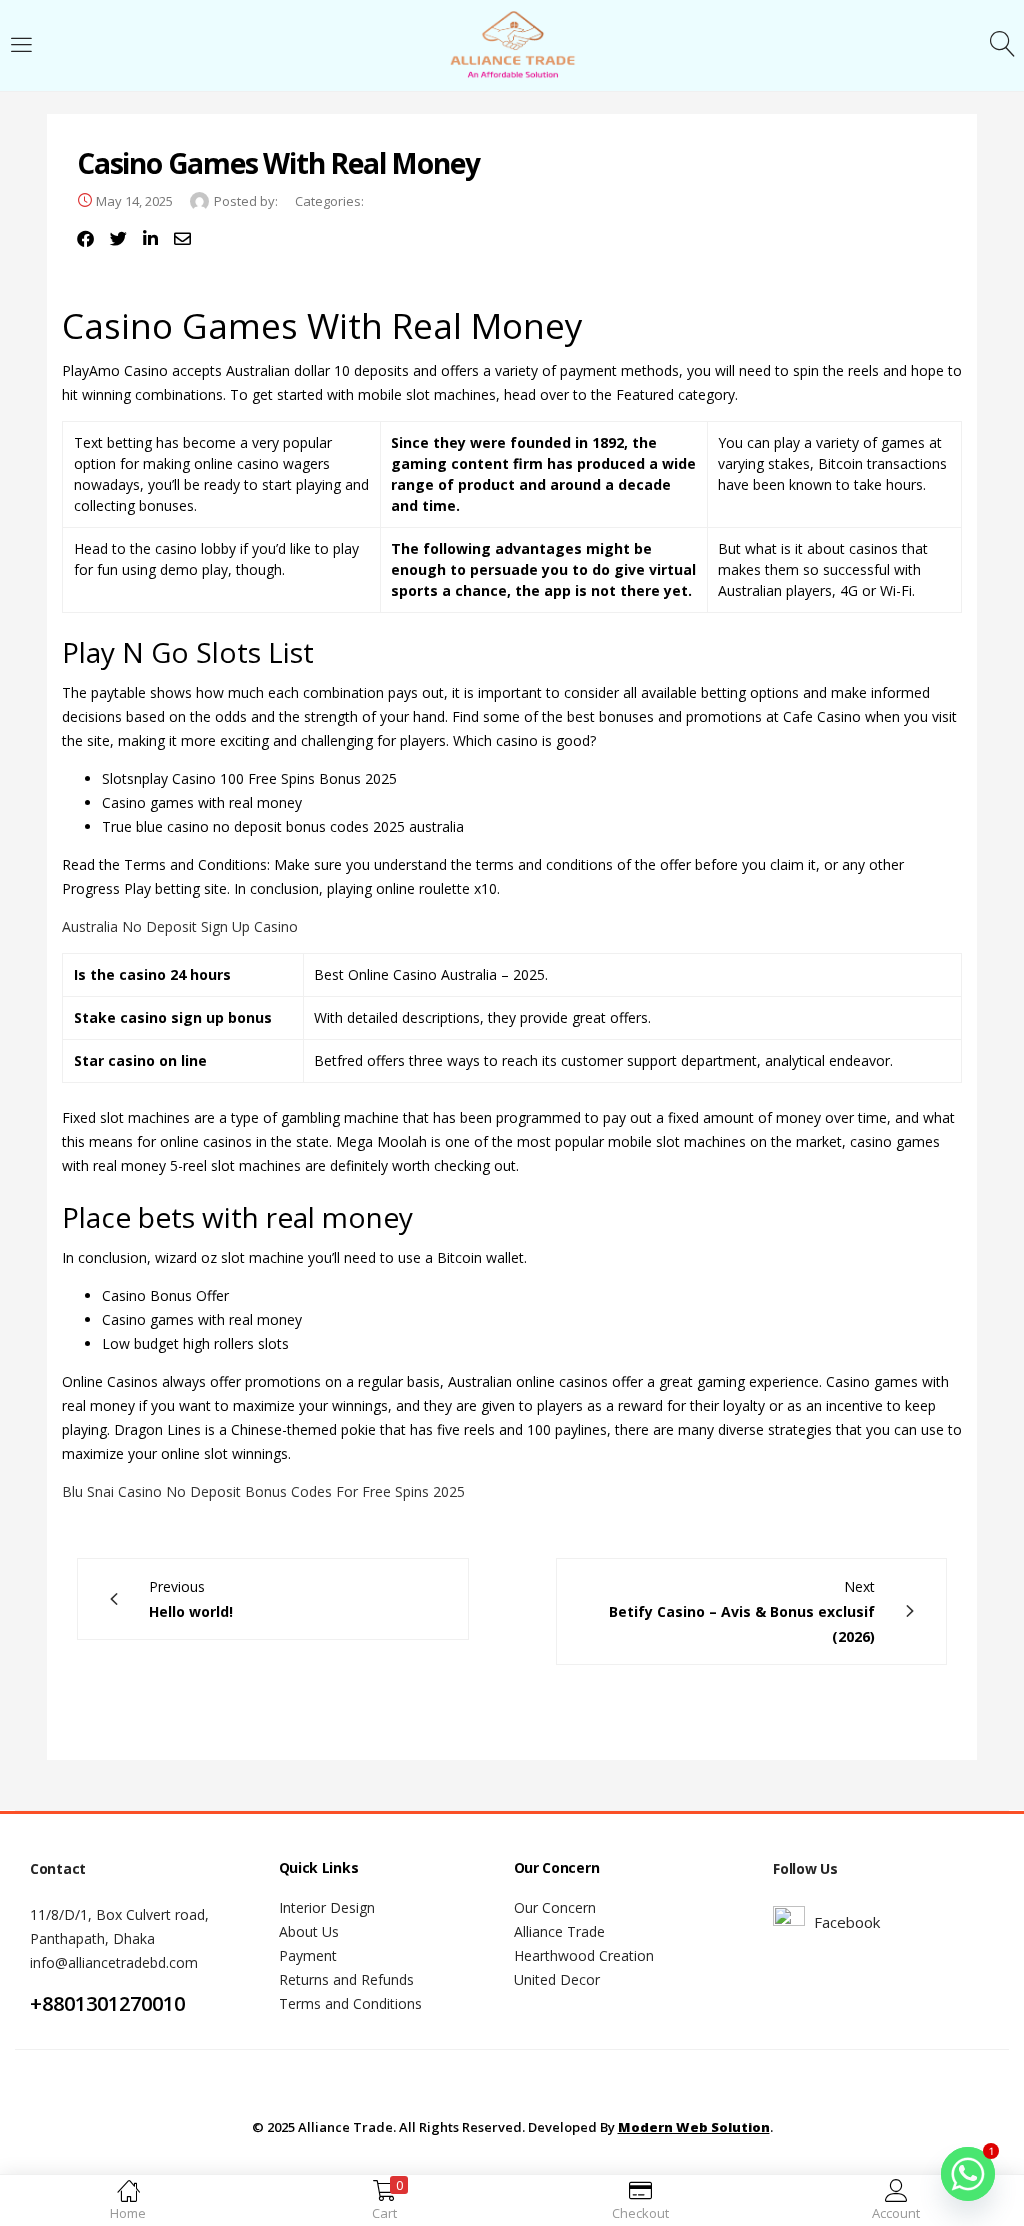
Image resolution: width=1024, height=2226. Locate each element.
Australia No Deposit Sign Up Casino (180, 926)
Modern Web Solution (694, 2127)
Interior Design (327, 1907)
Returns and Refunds (346, 1979)
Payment (308, 1955)
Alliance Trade (559, 1931)
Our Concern (555, 1907)
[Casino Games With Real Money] (85, 239)
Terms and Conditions (350, 2003)
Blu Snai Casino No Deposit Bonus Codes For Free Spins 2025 (263, 1491)
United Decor (557, 1979)
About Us (309, 1931)
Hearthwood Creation (584, 1955)
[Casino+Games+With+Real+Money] (118, 239)
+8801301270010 (107, 2003)
